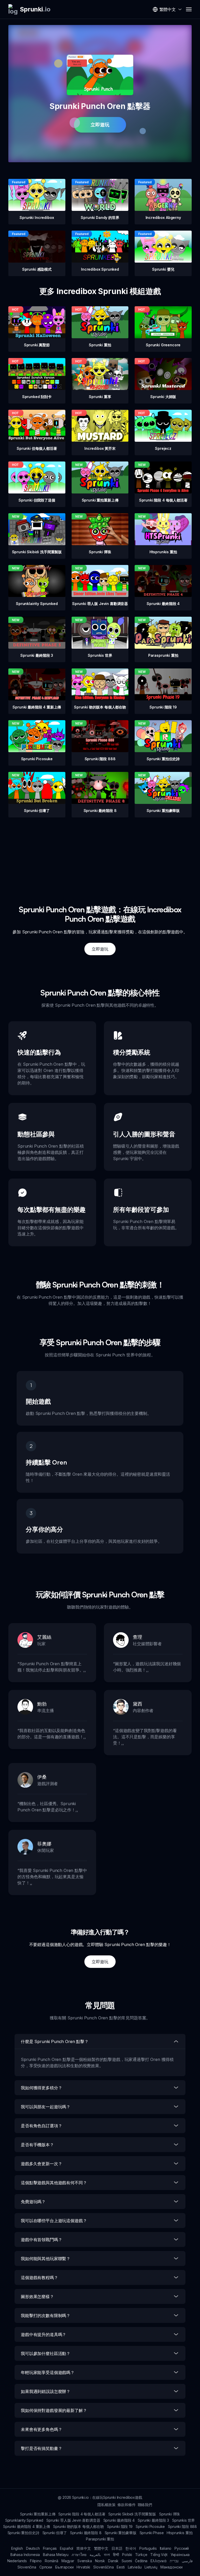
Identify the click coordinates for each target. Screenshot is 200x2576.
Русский (182, 2548)
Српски (46, 2567)
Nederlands (17, 2561)
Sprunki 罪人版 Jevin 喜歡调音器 (73, 2520)
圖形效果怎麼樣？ (37, 2297)
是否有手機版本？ (37, 2145)
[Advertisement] (100, 854)
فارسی (187, 2561)
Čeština (141, 2561)
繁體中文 (101, 2548)
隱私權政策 (106, 2505)
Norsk (100, 2561)
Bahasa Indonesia (25, 2555)
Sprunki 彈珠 (170, 2514)
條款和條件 (126, 2505)
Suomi (127, 2561)
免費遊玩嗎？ (33, 2202)
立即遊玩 (100, 125)
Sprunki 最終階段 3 (153, 2520)
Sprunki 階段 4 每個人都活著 (82, 2514)
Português (148, 2548)
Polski (127, 2555)
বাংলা (107, 2555)
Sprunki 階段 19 (120, 2526)
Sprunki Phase (152, 2533)
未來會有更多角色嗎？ (41, 2429)
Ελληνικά (159, 2561)
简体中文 (83, 2548)
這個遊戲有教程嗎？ (39, 2278)
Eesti (121, 2567)
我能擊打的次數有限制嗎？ (46, 2315)
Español (67, 2548)
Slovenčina (27, 2567)
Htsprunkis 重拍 (180, 2533)
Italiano (166, 2548)
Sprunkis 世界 (183, 2520)
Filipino (36, 2561)
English (17, 2548)
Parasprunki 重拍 (100, 2539)
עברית (174, 2561)
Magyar (68, 2561)
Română (52, 2561)
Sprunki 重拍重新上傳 (38, 2514)
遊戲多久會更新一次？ (41, 2164)
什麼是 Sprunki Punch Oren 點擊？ (55, 2041)
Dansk (113, 2561)
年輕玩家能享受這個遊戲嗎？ (48, 2372)
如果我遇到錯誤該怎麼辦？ (46, 2391)
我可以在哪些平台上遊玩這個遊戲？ (54, 2221)
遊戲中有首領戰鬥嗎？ (41, 2240)
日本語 (117, 2548)
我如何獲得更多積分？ (41, 2088)
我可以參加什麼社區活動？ (46, 2353)
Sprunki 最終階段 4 (119, 2520)
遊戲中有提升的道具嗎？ (43, 2334)
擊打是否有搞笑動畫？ (41, 2448)
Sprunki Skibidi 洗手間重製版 (132, 2514)
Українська (180, 2555)
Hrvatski (83, 2567)
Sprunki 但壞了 (55, 2533)
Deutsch (33, 2548)
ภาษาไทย (79, 2555)
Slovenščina (103, 2567)
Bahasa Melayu (56, 2555)
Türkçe (141, 2555)
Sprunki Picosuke (150, 2526)
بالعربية (95, 2555)
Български (64, 2567)
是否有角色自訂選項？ (41, 2126)
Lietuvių (151, 2567)
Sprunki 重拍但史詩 (23, 2533)
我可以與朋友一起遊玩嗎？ (46, 2107)
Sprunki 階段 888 (182, 2526)
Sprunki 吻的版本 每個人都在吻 (79, 2526)
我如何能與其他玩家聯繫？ (46, 2259)
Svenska (85, 2561)
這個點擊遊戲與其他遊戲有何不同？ (54, 2183)
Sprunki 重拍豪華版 (121, 2533)
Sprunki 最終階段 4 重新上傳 (27, 2526)
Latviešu (135, 2567)
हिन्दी (116, 2555)
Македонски (171, 2567)
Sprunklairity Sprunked (24, 2520)
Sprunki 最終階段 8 (86, 2533)
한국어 (131, 2548)
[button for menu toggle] (189, 9)
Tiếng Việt (159, 2555)
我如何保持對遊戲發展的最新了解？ (54, 2410)
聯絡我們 (145, 2505)
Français (50, 2548)
